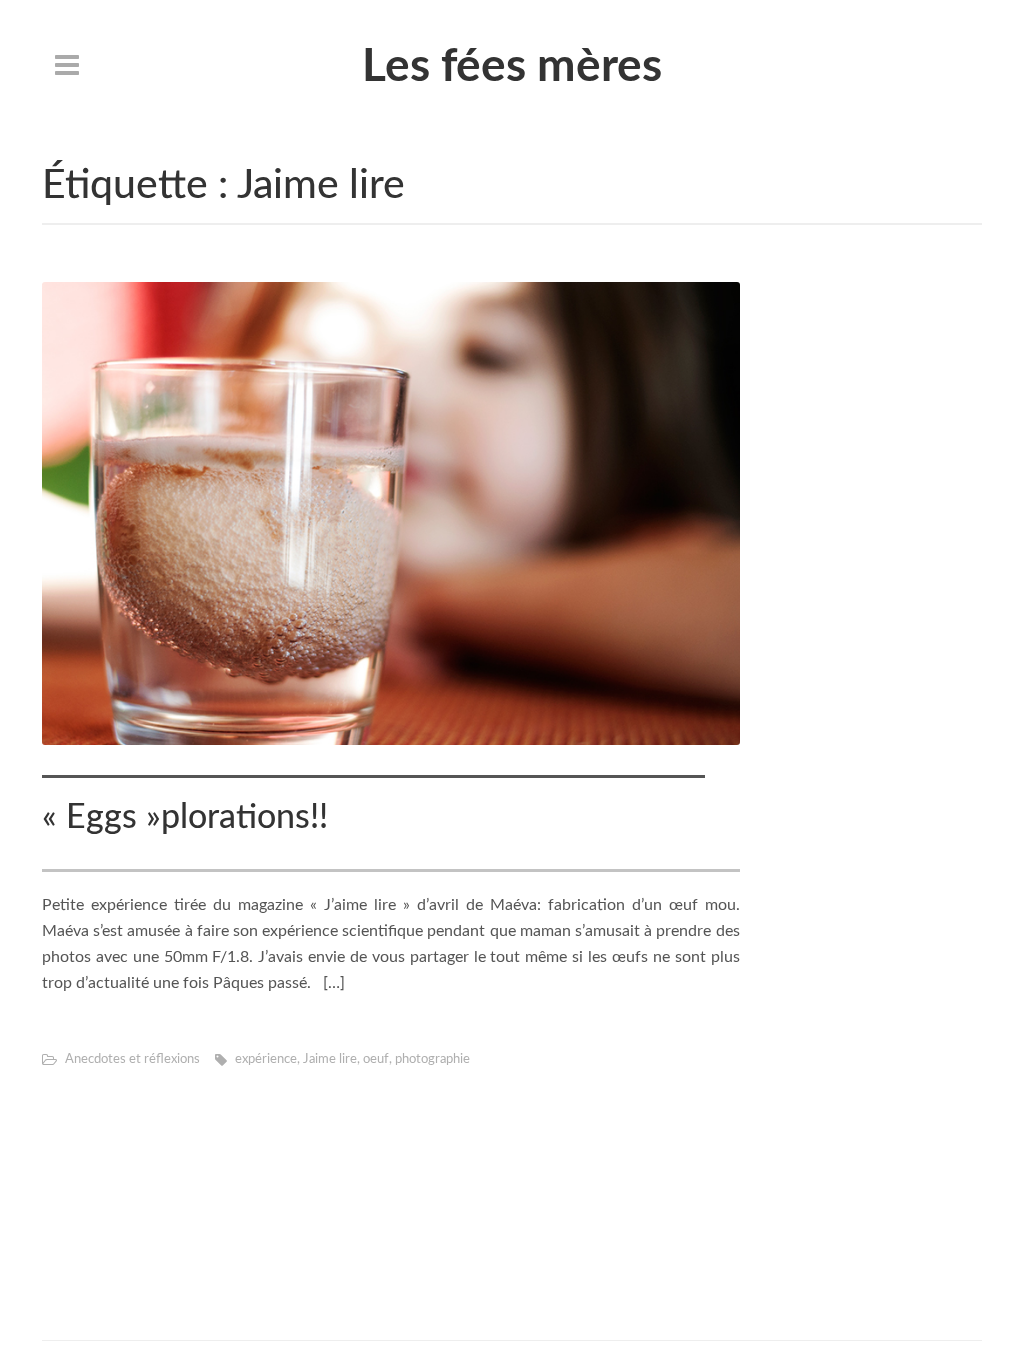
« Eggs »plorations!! (185, 818)
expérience (266, 1059)
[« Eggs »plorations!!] (391, 513)
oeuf (376, 1059)
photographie (432, 1059)
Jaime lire (330, 1059)
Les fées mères (512, 67)
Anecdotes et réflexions (132, 1059)
